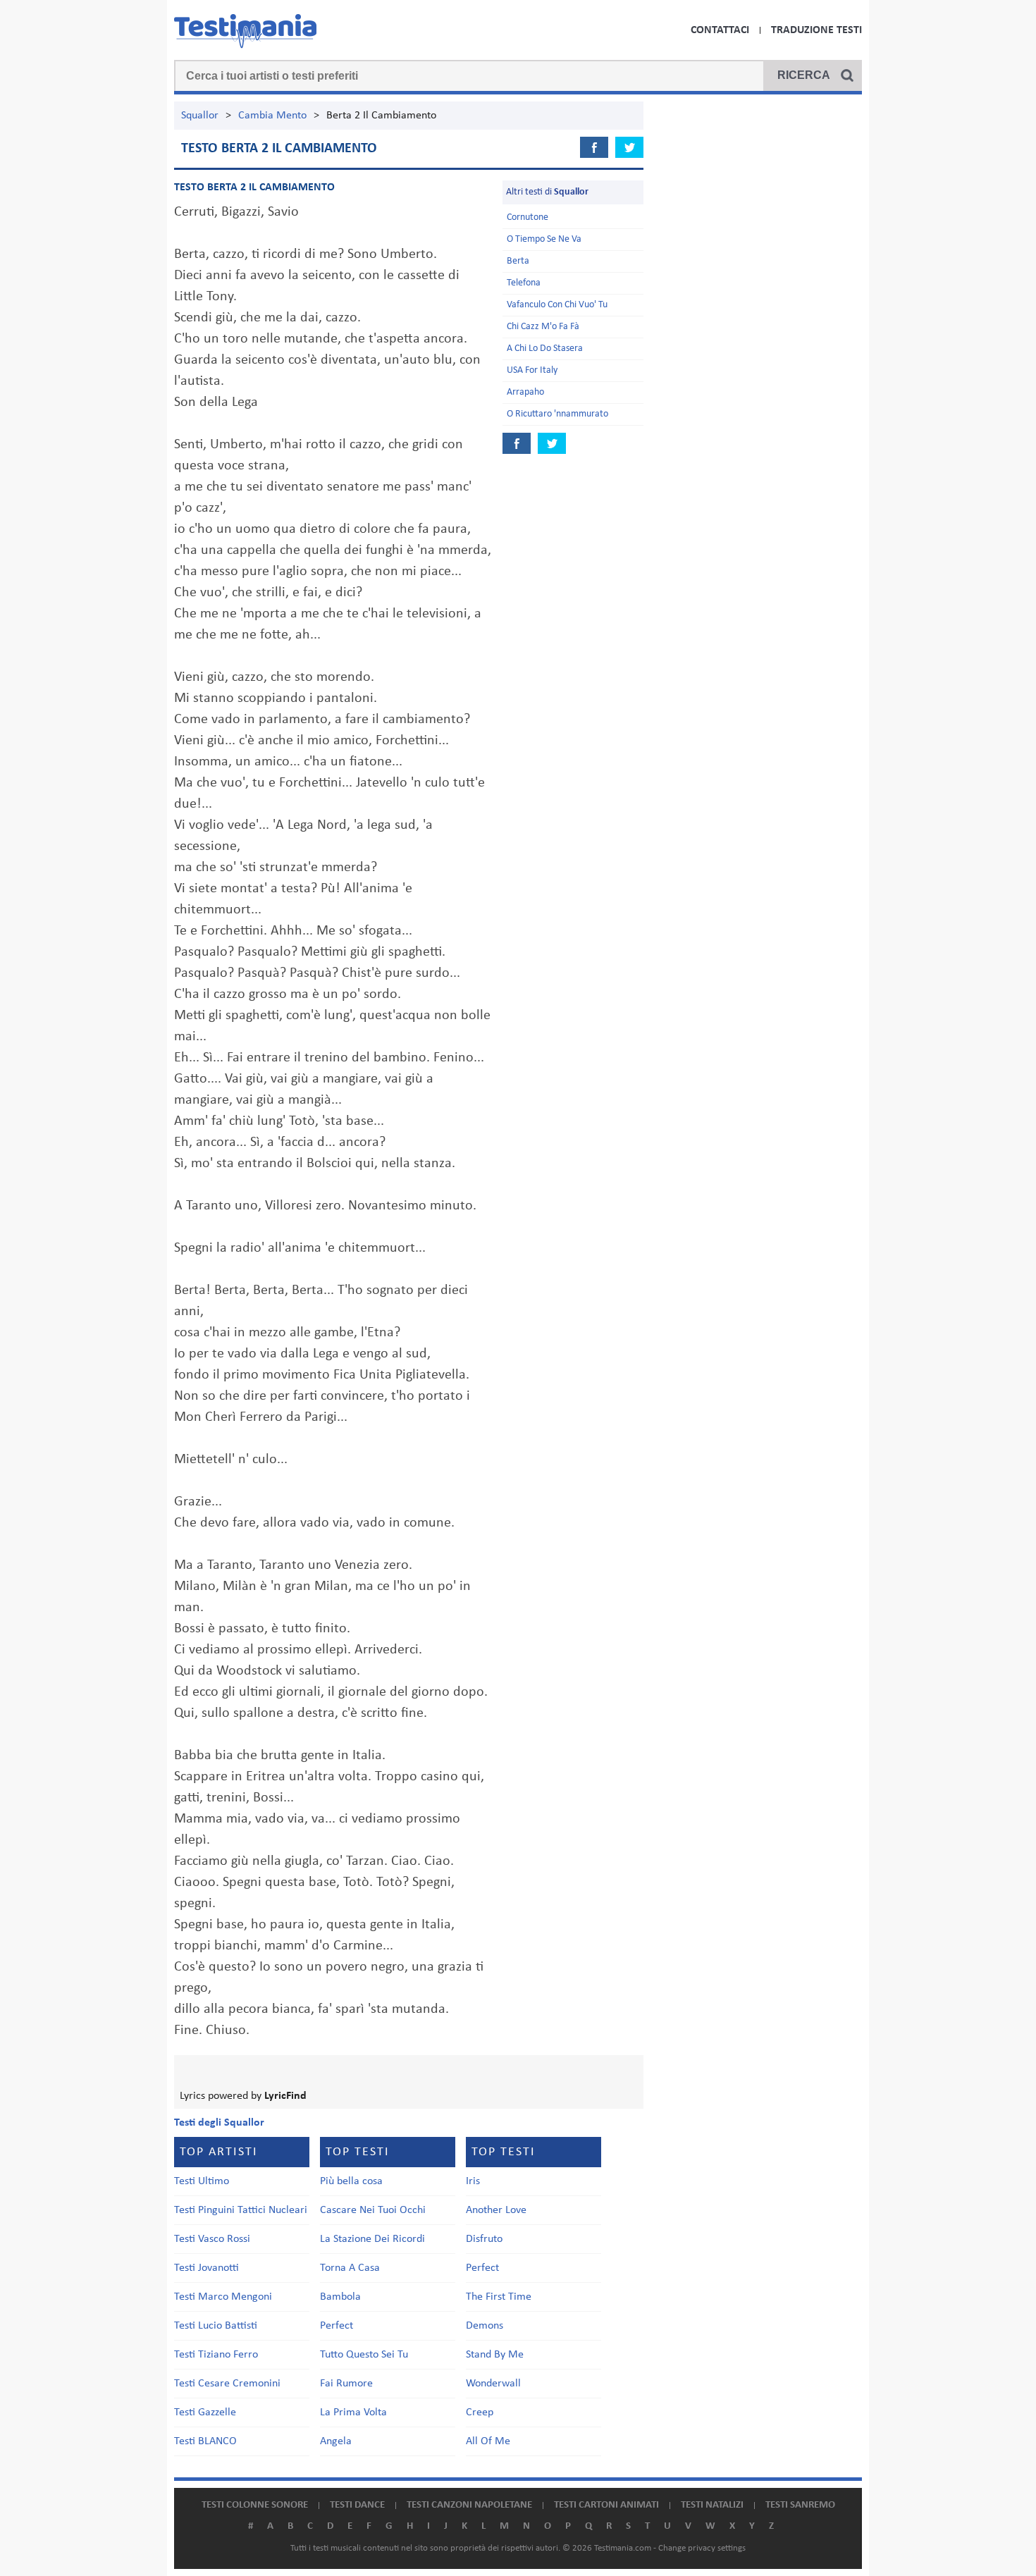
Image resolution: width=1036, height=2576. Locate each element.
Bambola (340, 2297)
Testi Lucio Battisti (216, 2326)
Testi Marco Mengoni (223, 2297)
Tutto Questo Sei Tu (364, 2355)
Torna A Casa (350, 2268)
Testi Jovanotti (206, 2268)
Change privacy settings (702, 2548)
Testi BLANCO (205, 2441)
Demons (485, 2326)
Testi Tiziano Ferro (216, 2355)
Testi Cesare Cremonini (227, 2384)
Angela (336, 2441)
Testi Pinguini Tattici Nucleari (241, 2210)
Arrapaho (525, 392)
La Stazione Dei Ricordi (372, 2239)
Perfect (337, 2326)
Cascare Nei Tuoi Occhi (373, 2210)
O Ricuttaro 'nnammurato (557, 414)
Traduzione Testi (816, 30)
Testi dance (357, 2505)
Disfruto (484, 2239)
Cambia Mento (272, 116)
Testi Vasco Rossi (212, 2239)
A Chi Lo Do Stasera (545, 349)
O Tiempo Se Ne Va (544, 239)
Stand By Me (495, 2355)
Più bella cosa (351, 2181)
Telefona (524, 283)
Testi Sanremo (800, 2505)
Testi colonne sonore (255, 2505)
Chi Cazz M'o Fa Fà (543, 327)
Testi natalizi (712, 2505)
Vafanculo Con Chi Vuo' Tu (557, 305)
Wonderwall (493, 2384)
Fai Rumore (346, 2384)
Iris (473, 2181)
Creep (480, 2412)
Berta (518, 261)
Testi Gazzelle (205, 2412)
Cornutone (528, 217)
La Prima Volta (353, 2412)
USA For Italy (532, 370)
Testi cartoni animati (606, 2505)
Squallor (200, 116)
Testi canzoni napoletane (469, 2505)
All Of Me (488, 2441)
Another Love (496, 2210)
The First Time (499, 2297)
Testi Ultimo (202, 2181)
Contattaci (720, 30)
